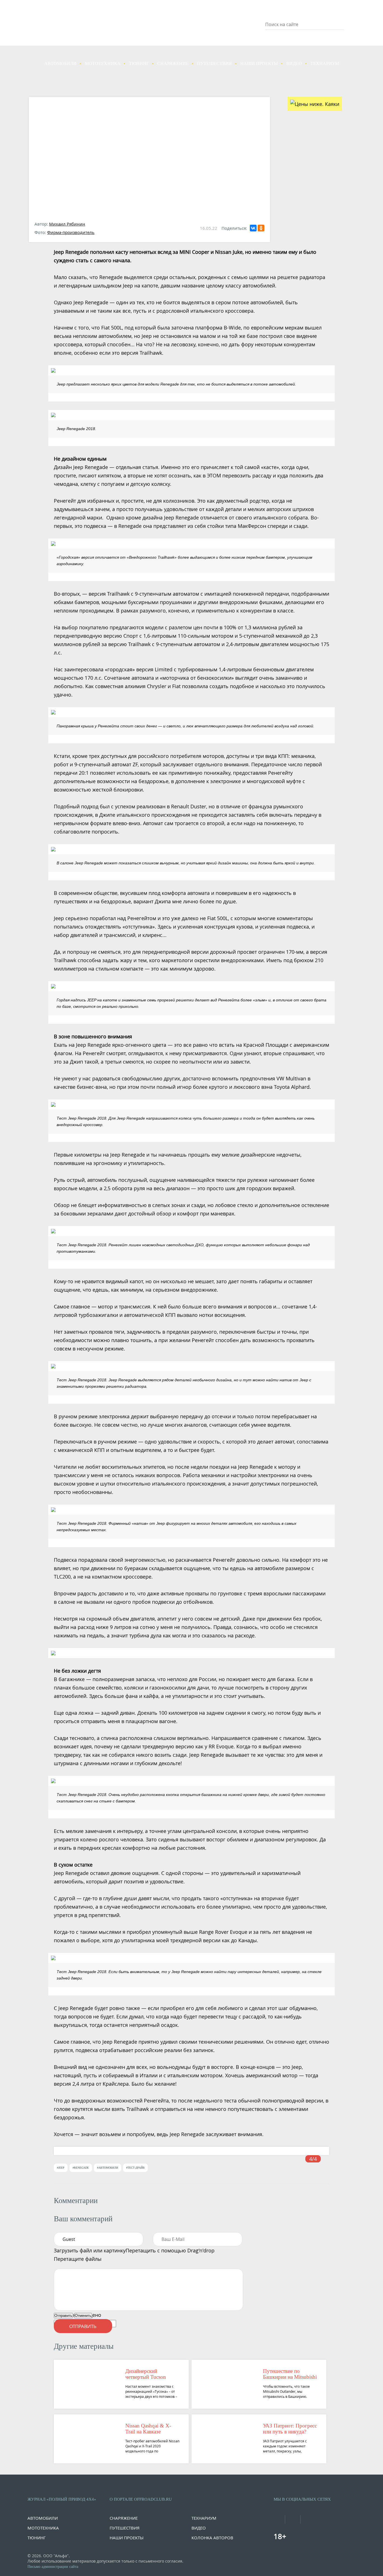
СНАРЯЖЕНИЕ (124, 2518)
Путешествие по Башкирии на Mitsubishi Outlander (290, 2374)
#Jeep (61, 2168)
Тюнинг (139, 63)
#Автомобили (108, 2168)
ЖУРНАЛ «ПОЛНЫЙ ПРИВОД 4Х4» (62, 2499)
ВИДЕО (199, 2528)
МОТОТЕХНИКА (43, 2528)
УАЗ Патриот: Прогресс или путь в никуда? (290, 2429)
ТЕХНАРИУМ (204, 2518)
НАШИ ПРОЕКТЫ (127, 2538)
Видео (294, 63)
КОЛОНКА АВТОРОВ (212, 2538)
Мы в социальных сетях (302, 2499)
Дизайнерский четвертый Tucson (146, 2374)
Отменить (83, 2316)
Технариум (325, 63)
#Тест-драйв (135, 2168)
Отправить (63, 2316)
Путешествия (214, 63)
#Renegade (81, 2168)
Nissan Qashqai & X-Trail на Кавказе (148, 2429)
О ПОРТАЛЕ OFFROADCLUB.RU (141, 2499)
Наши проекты (259, 63)
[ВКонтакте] (253, 228)
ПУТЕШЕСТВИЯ (125, 2528)
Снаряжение (173, 63)
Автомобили (60, 63)
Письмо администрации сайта (53, 2567)
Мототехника (103, 63)
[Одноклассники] (261, 228)
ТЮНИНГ (37, 2538)
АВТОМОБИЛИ (43, 2518)
